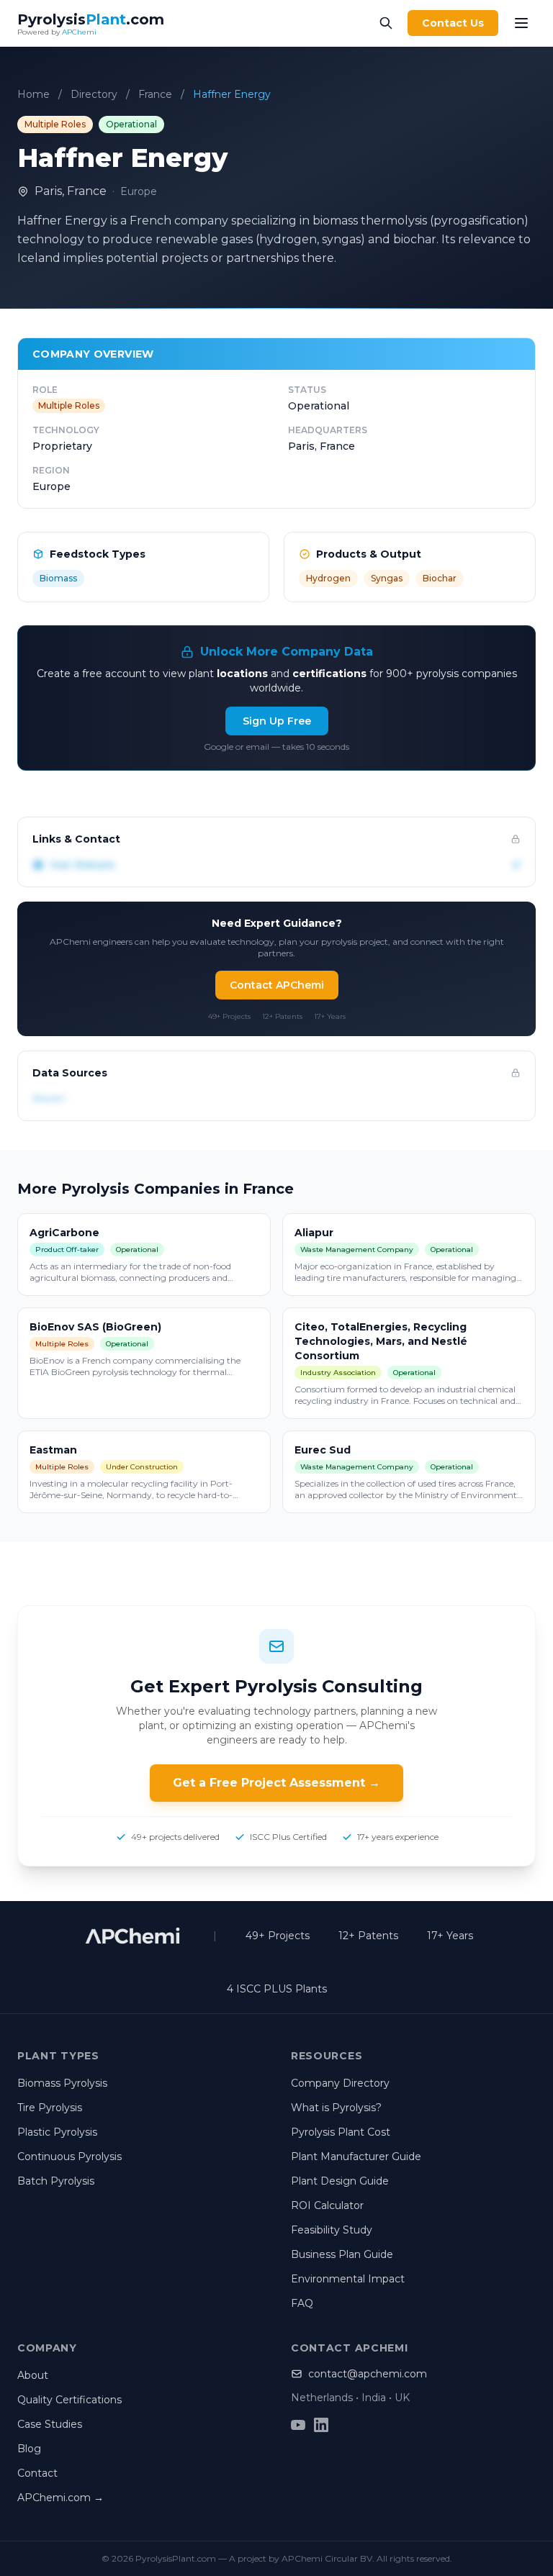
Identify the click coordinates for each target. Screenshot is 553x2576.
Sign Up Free (277, 721)
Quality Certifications (69, 2400)
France (155, 94)
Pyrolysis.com (91, 19)
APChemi (79, 32)
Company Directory (340, 2083)
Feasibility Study (332, 2230)
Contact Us (453, 23)
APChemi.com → (60, 2498)
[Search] (386, 23)
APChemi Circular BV (327, 2558)
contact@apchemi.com (368, 2374)
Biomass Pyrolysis (62, 2083)
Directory (94, 94)
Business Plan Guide (342, 2254)
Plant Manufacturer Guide (356, 2157)
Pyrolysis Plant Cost (341, 2132)
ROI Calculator (327, 2205)
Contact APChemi (277, 985)
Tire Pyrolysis (50, 2108)
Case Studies (50, 2424)
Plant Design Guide (340, 2181)
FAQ (302, 2303)
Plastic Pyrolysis (57, 2132)
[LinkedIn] (321, 2425)
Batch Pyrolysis (56, 2181)
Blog (29, 2449)
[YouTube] (298, 2425)
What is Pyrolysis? (336, 2108)
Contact (37, 2473)
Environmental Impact (348, 2279)
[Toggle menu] (521, 23)
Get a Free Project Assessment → (276, 1783)
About (33, 2375)
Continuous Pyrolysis (69, 2157)
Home (33, 94)
